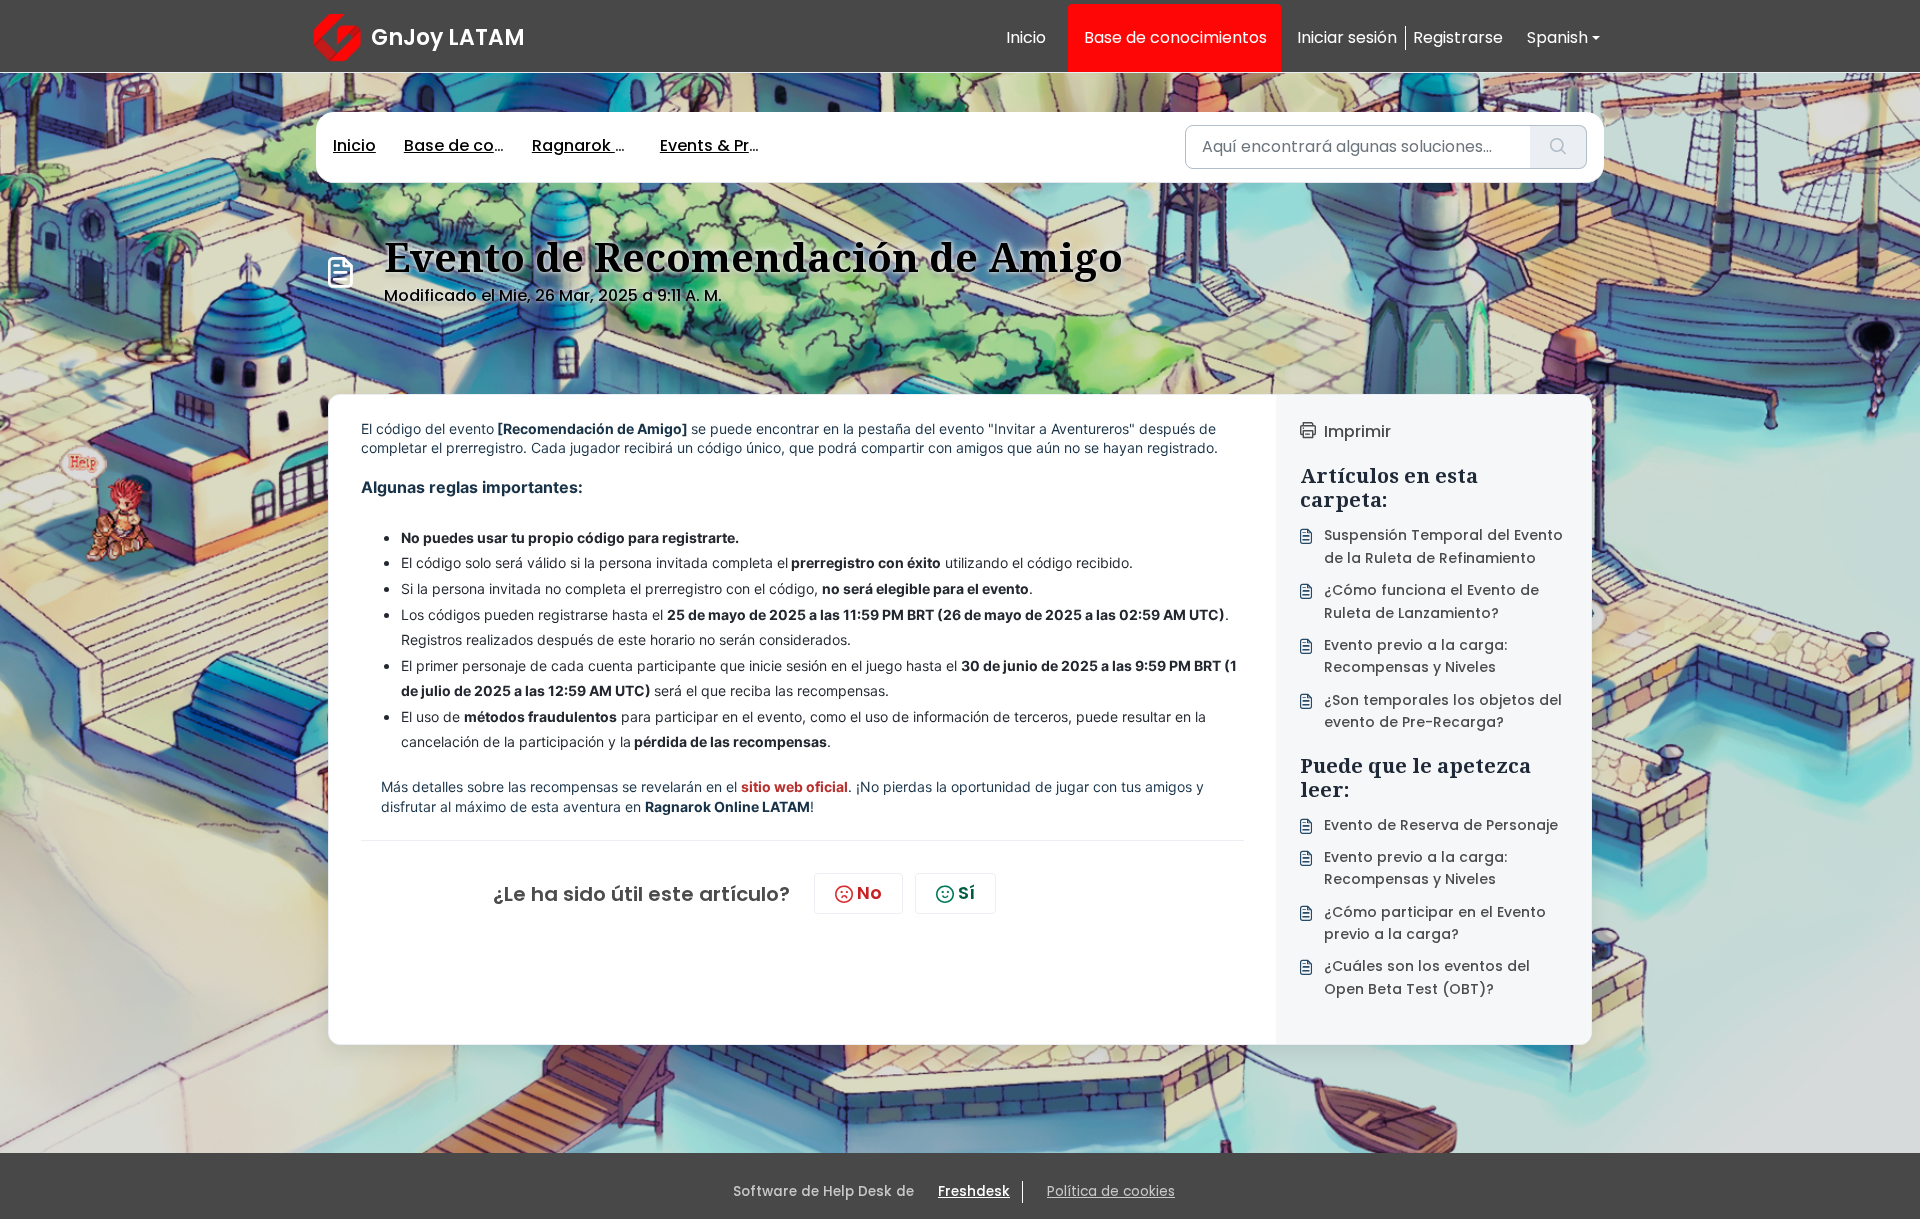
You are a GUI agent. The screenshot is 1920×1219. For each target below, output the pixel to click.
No (869, 892)
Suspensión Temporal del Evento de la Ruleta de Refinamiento (1443, 546)
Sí (966, 892)
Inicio (1026, 37)
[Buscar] (1558, 147)
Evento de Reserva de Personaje (1441, 825)
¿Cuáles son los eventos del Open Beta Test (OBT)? (1427, 977)
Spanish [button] (1557, 37)
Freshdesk (974, 1191)
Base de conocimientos (1175, 37)
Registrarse (1458, 37)
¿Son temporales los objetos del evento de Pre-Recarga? (1443, 711)
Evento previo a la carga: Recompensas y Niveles (1415, 656)
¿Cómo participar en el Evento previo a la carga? (1435, 923)
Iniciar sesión (1347, 37)
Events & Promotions (744, 145)
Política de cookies (1111, 1191)
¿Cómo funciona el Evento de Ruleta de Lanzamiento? (1431, 601)
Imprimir (1357, 431)
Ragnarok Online (599, 145)
